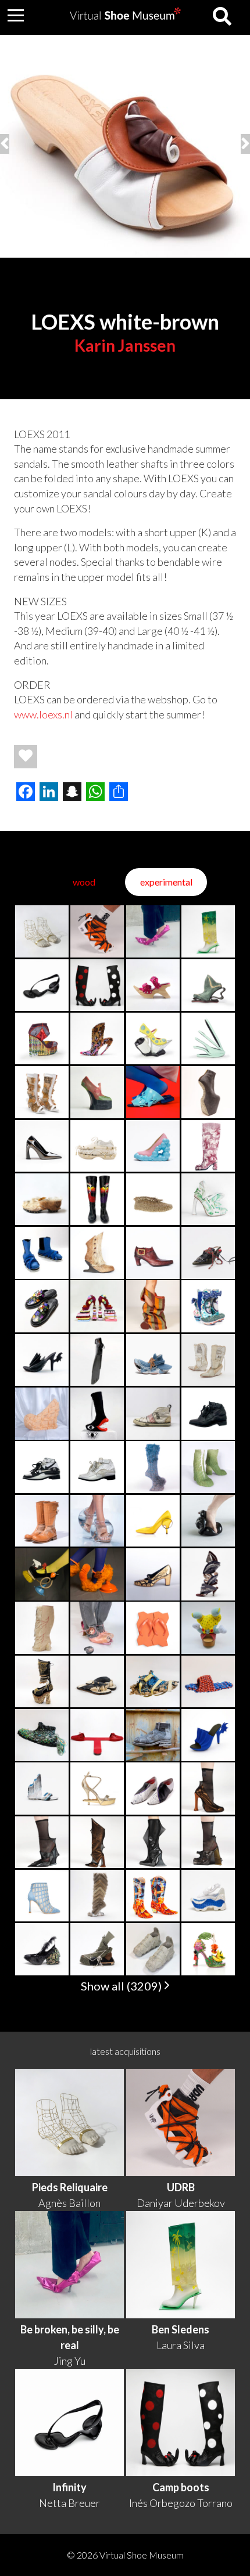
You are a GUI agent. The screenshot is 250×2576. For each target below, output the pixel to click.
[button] (16, 15)
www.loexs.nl (44, 714)
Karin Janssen (125, 345)
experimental (166, 882)
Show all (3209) (122, 1986)
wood (84, 882)
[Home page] (125, 16)
